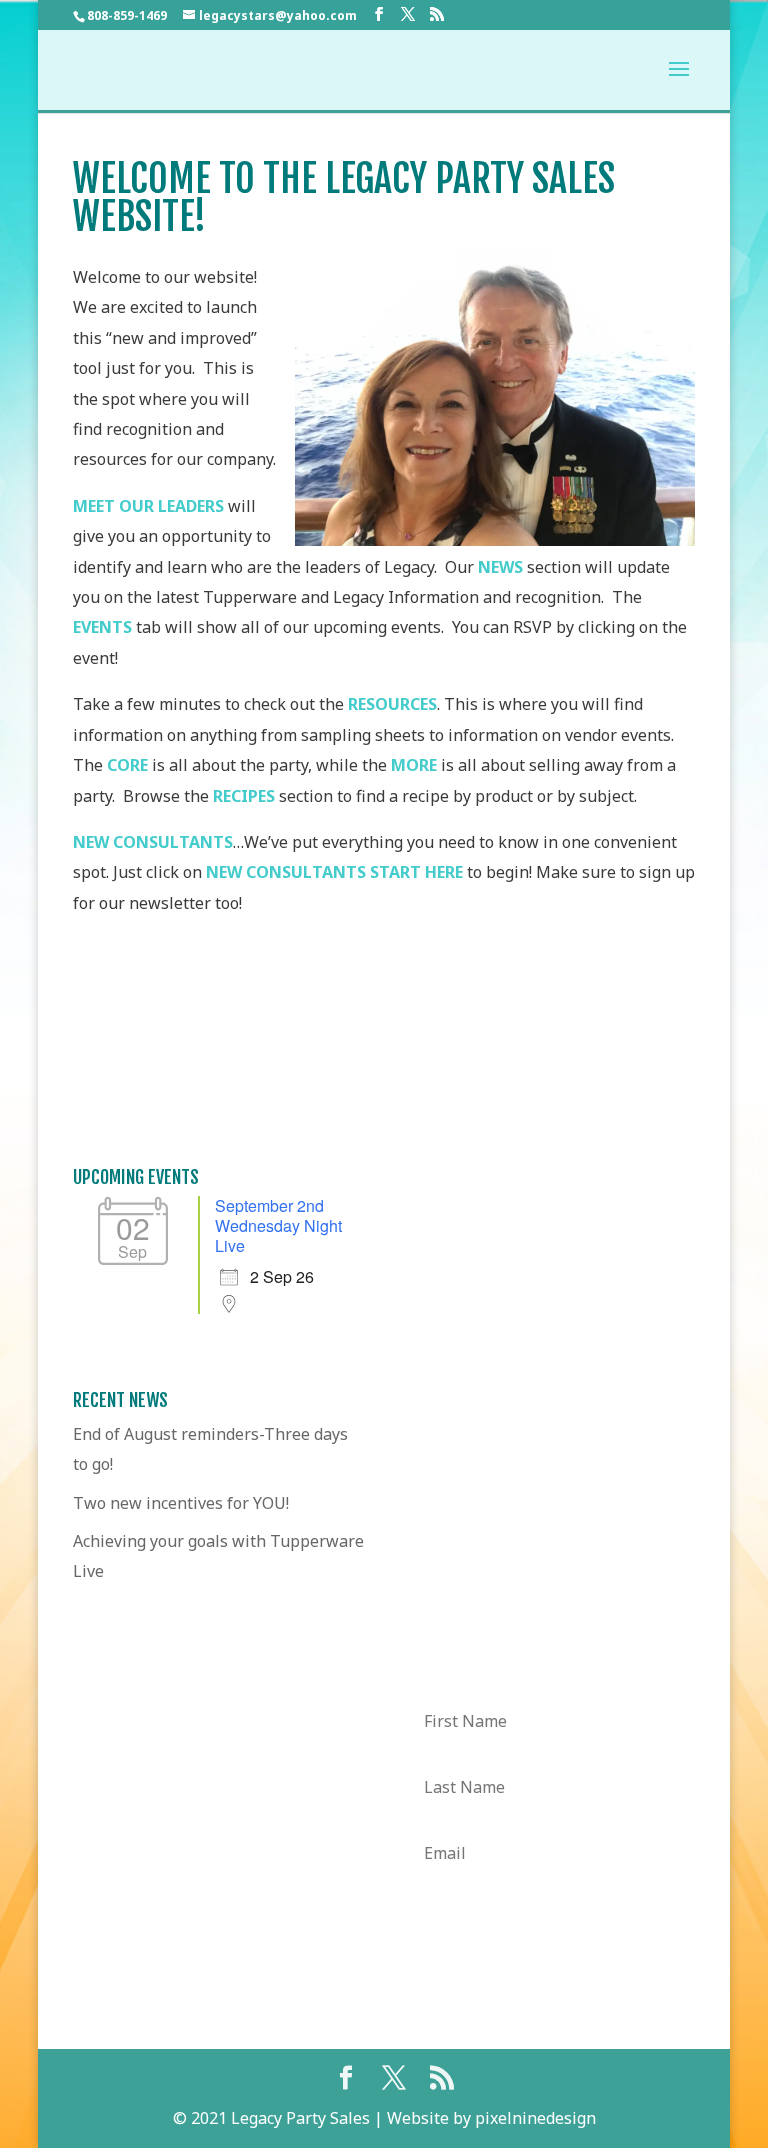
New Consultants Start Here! (384, 1042)
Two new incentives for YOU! (181, 1503)
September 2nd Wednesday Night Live (278, 1225)
